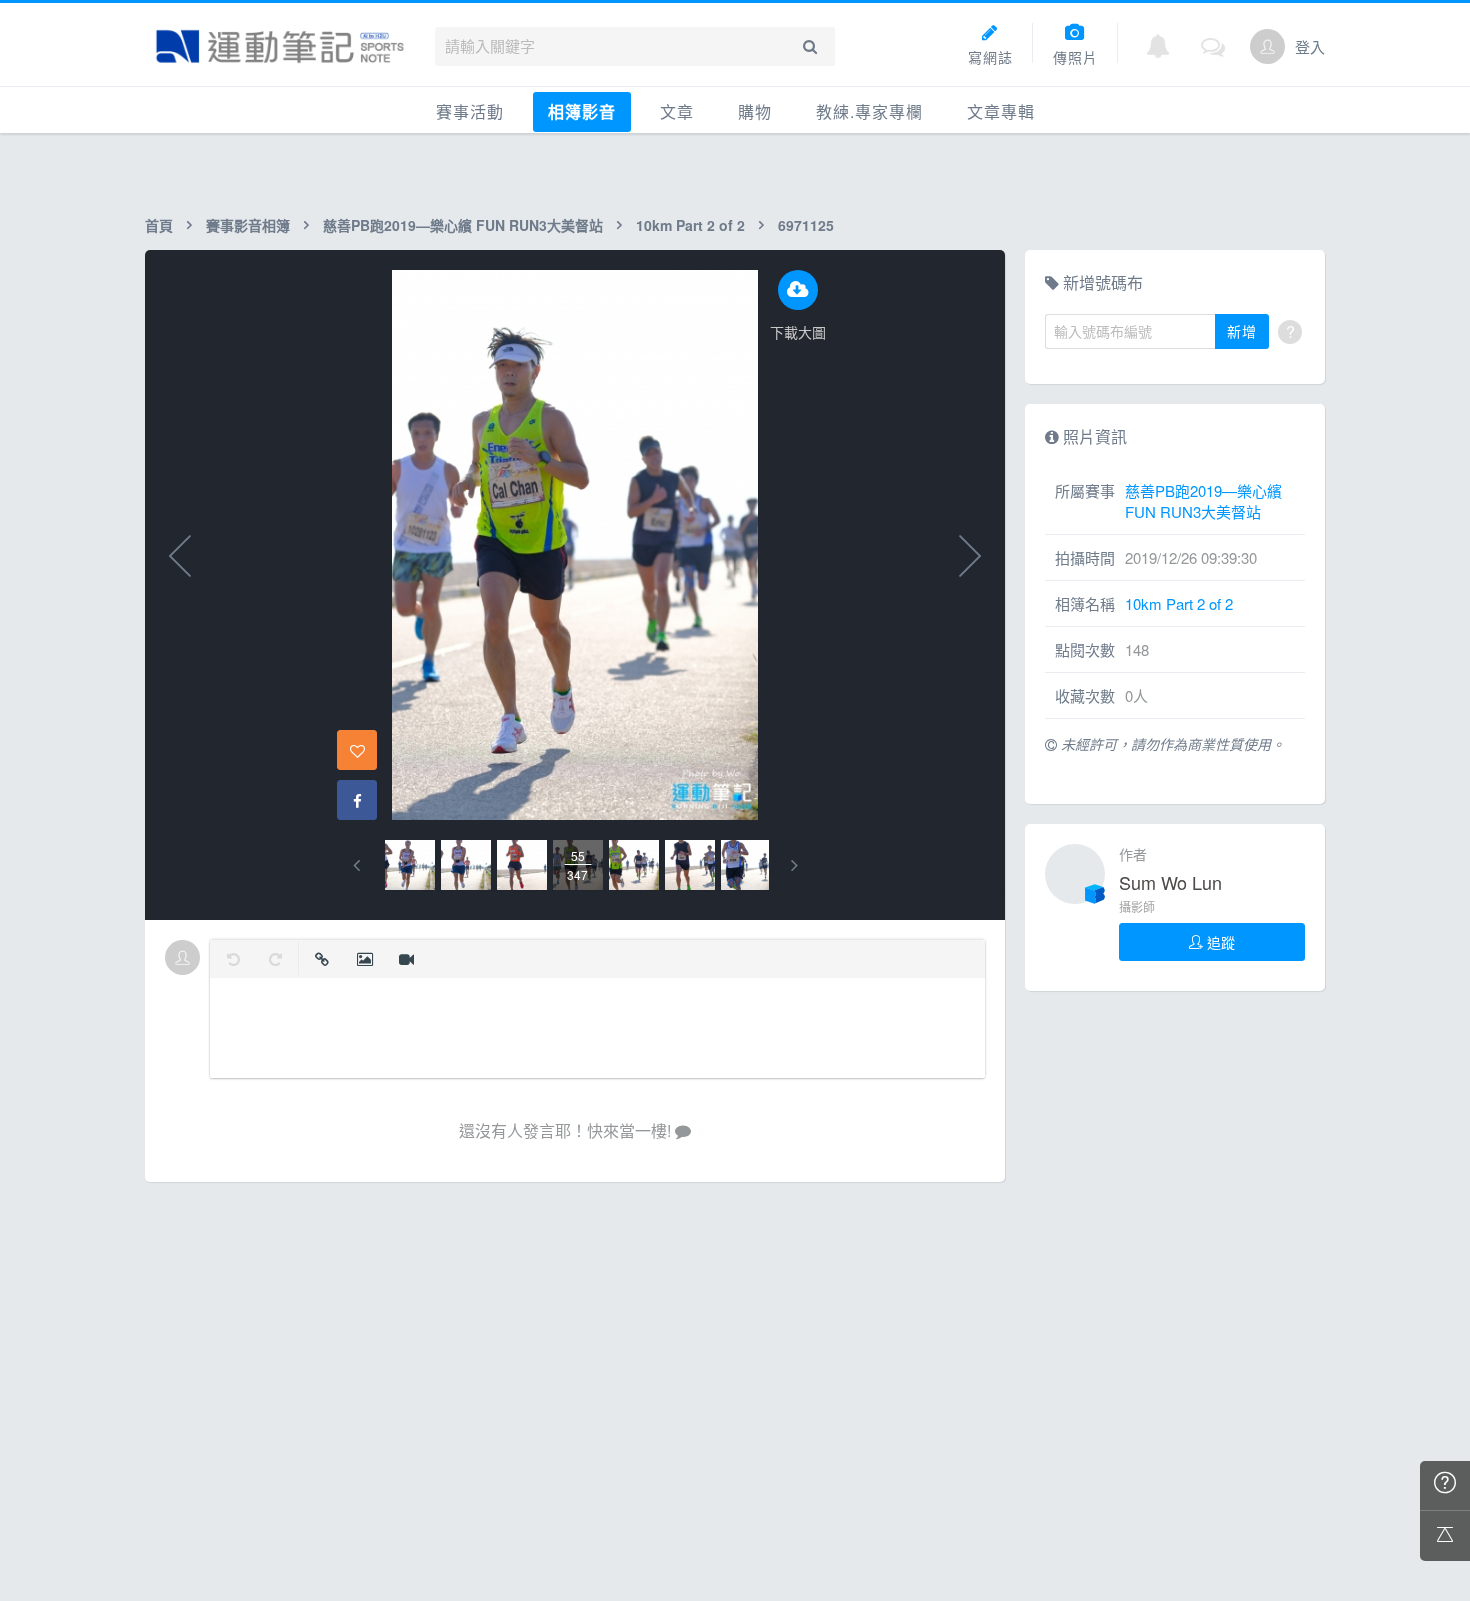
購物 (755, 111)
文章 (677, 111)
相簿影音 (582, 111)
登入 (1310, 46)
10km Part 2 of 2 (690, 225)
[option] (410, 865)
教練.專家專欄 (869, 111)
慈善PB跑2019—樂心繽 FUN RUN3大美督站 (463, 225)
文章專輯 (1001, 111)
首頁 (159, 225)
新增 (1242, 331)
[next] (794, 865)
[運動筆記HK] (280, 46)
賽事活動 (470, 111)
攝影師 (1137, 906)
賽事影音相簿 (248, 225)
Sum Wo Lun (1170, 882)
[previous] (356, 865)
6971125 (806, 225)
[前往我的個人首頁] (1267, 46)
